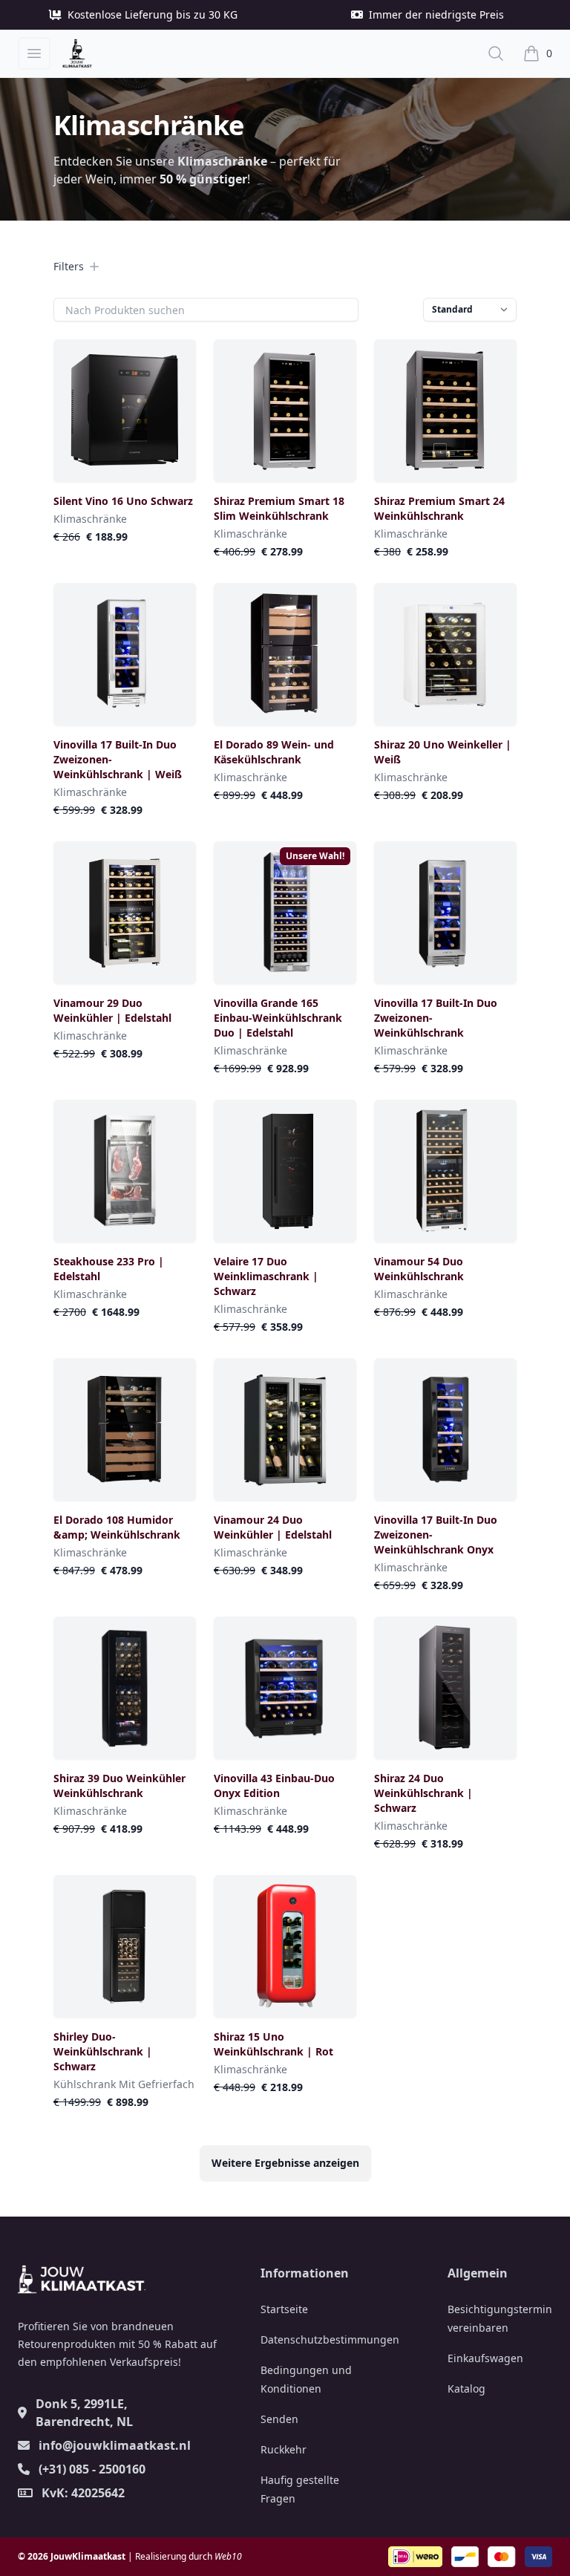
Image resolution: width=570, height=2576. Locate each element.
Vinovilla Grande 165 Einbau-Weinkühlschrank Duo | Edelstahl (278, 1018)
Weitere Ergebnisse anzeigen (285, 2163)
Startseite (284, 2309)
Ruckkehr (284, 2449)
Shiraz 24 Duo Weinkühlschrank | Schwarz (423, 1793)
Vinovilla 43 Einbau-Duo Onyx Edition (274, 1786)
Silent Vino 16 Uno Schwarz (123, 501)
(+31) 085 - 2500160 (92, 2469)
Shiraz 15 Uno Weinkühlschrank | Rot (273, 2044)
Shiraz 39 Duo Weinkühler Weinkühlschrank (119, 1786)
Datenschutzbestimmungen (330, 2339)
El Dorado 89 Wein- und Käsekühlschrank (274, 752)
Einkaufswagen (485, 2358)
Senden (279, 2419)
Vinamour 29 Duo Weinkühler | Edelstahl (112, 1010)
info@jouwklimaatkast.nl (115, 2445)
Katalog (466, 2388)
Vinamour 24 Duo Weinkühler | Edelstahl (273, 1527)
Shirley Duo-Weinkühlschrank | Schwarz (103, 2051)
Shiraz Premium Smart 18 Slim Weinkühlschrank (279, 508)
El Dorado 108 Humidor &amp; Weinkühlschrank (117, 1527)
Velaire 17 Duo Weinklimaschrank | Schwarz (266, 1276)
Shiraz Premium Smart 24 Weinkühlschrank (439, 508)
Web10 (228, 2556)
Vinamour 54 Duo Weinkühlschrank (419, 1269)
